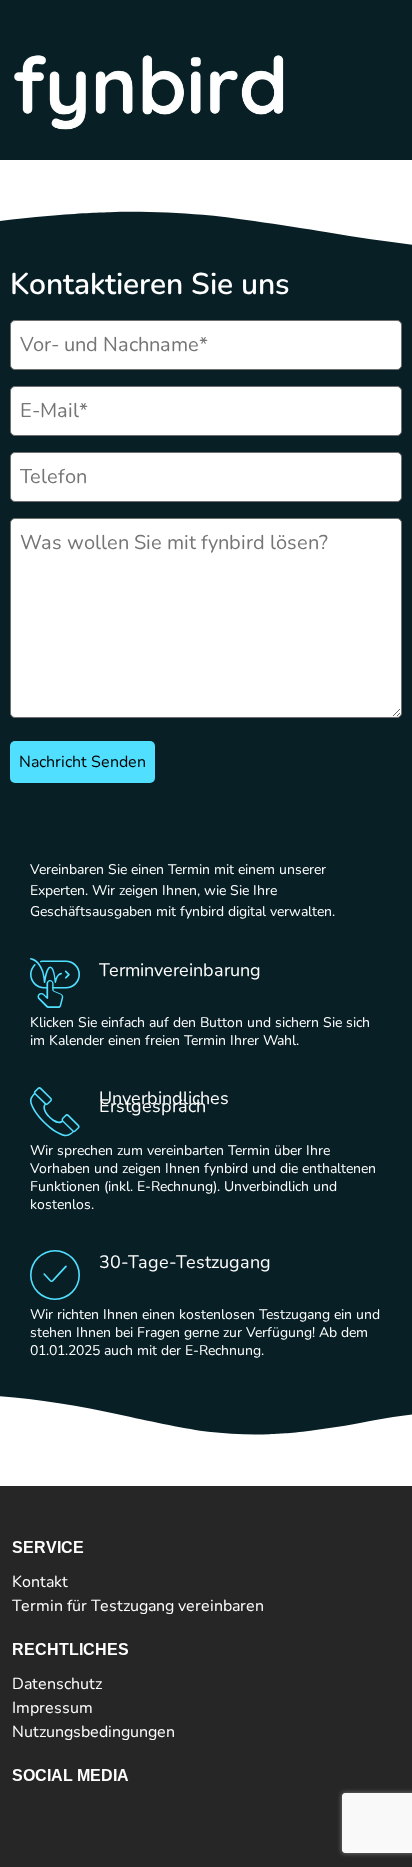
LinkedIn (87, 1810)
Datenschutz (57, 1684)
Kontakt (40, 1582)
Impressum (52, 1708)
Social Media (70, 1775)
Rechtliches (70, 1649)
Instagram (138, 1810)
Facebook (46, 1810)
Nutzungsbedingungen (93, 1732)
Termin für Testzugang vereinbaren (138, 1606)
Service (48, 1547)
